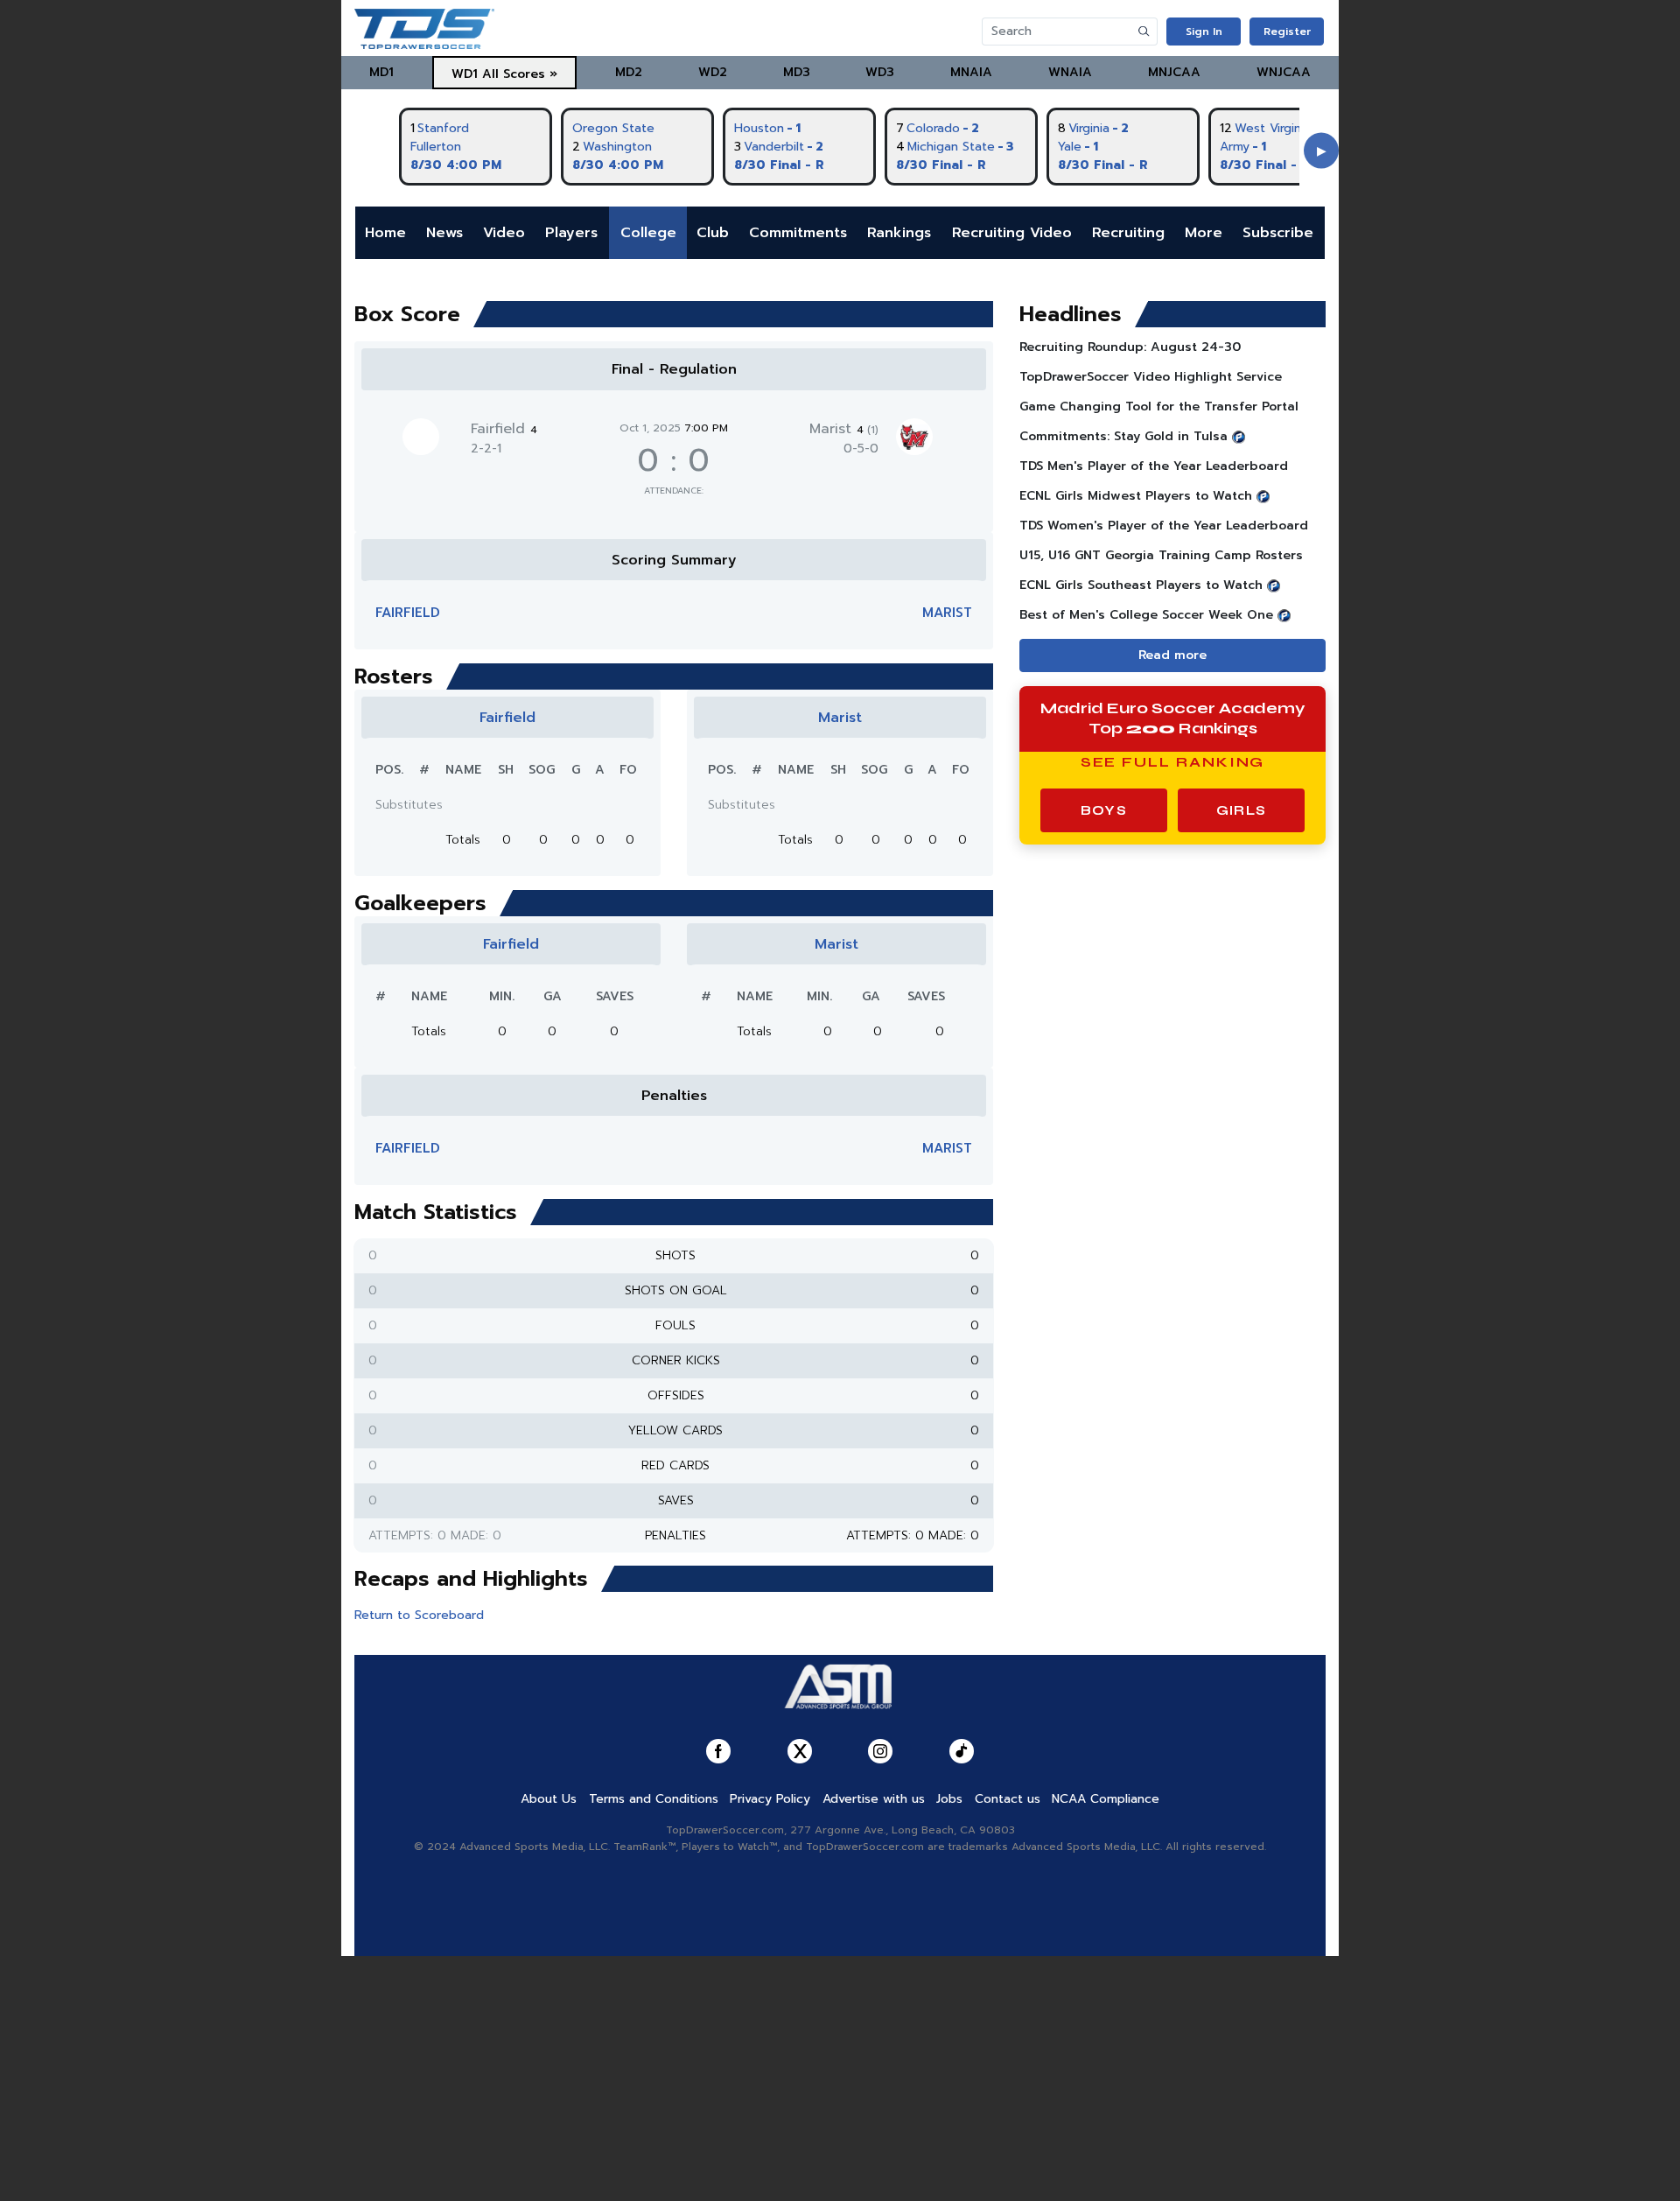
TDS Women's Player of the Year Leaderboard (1164, 526)
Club (713, 233)
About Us (549, 1799)
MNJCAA (1174, 72)
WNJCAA (1284, 72)
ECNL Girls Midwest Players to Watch (1136, 496)
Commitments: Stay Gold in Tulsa (1123, 436)
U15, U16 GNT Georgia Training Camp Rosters (1161, 555)
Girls (1241, 810)
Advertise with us (874, 1799)
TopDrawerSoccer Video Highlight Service (1151, 377)
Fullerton (436, 147)
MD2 (629, 72)
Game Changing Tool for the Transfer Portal (1159, 407)
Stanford (443, 128)
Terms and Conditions (654, 1799)
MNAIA (971, 72)
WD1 (465, 74)
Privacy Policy (770, 1799)
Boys (1104, 810)
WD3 (880, 72)
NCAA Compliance (1106, 1799)
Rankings (899, 233)
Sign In (1204, 32)
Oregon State (613, 128)
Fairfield (504, 429)
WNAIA (1070, 72)
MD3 (797, 72)
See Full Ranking (1173, 762)
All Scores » (520, 74)
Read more (1172, 655)
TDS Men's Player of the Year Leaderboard (1154, 466)
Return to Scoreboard (419, 1615)
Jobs (949, 1799)
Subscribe (1278, 233)
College (648, 233)
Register (1287, 32)
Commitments (798, 233)
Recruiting (1128, 233)
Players (571, 233)
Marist (844, 429)
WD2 (713, 72)
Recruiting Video (1012, 233)
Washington (617, 147)
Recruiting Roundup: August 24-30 (1130, 347)
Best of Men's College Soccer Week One (1146, 615)
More (1204, 233)
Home (385, 233)
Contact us (1008, 1799)
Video (504, 233)
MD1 (381, 72)
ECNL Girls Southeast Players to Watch (1141, 585)
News (444, 233)
